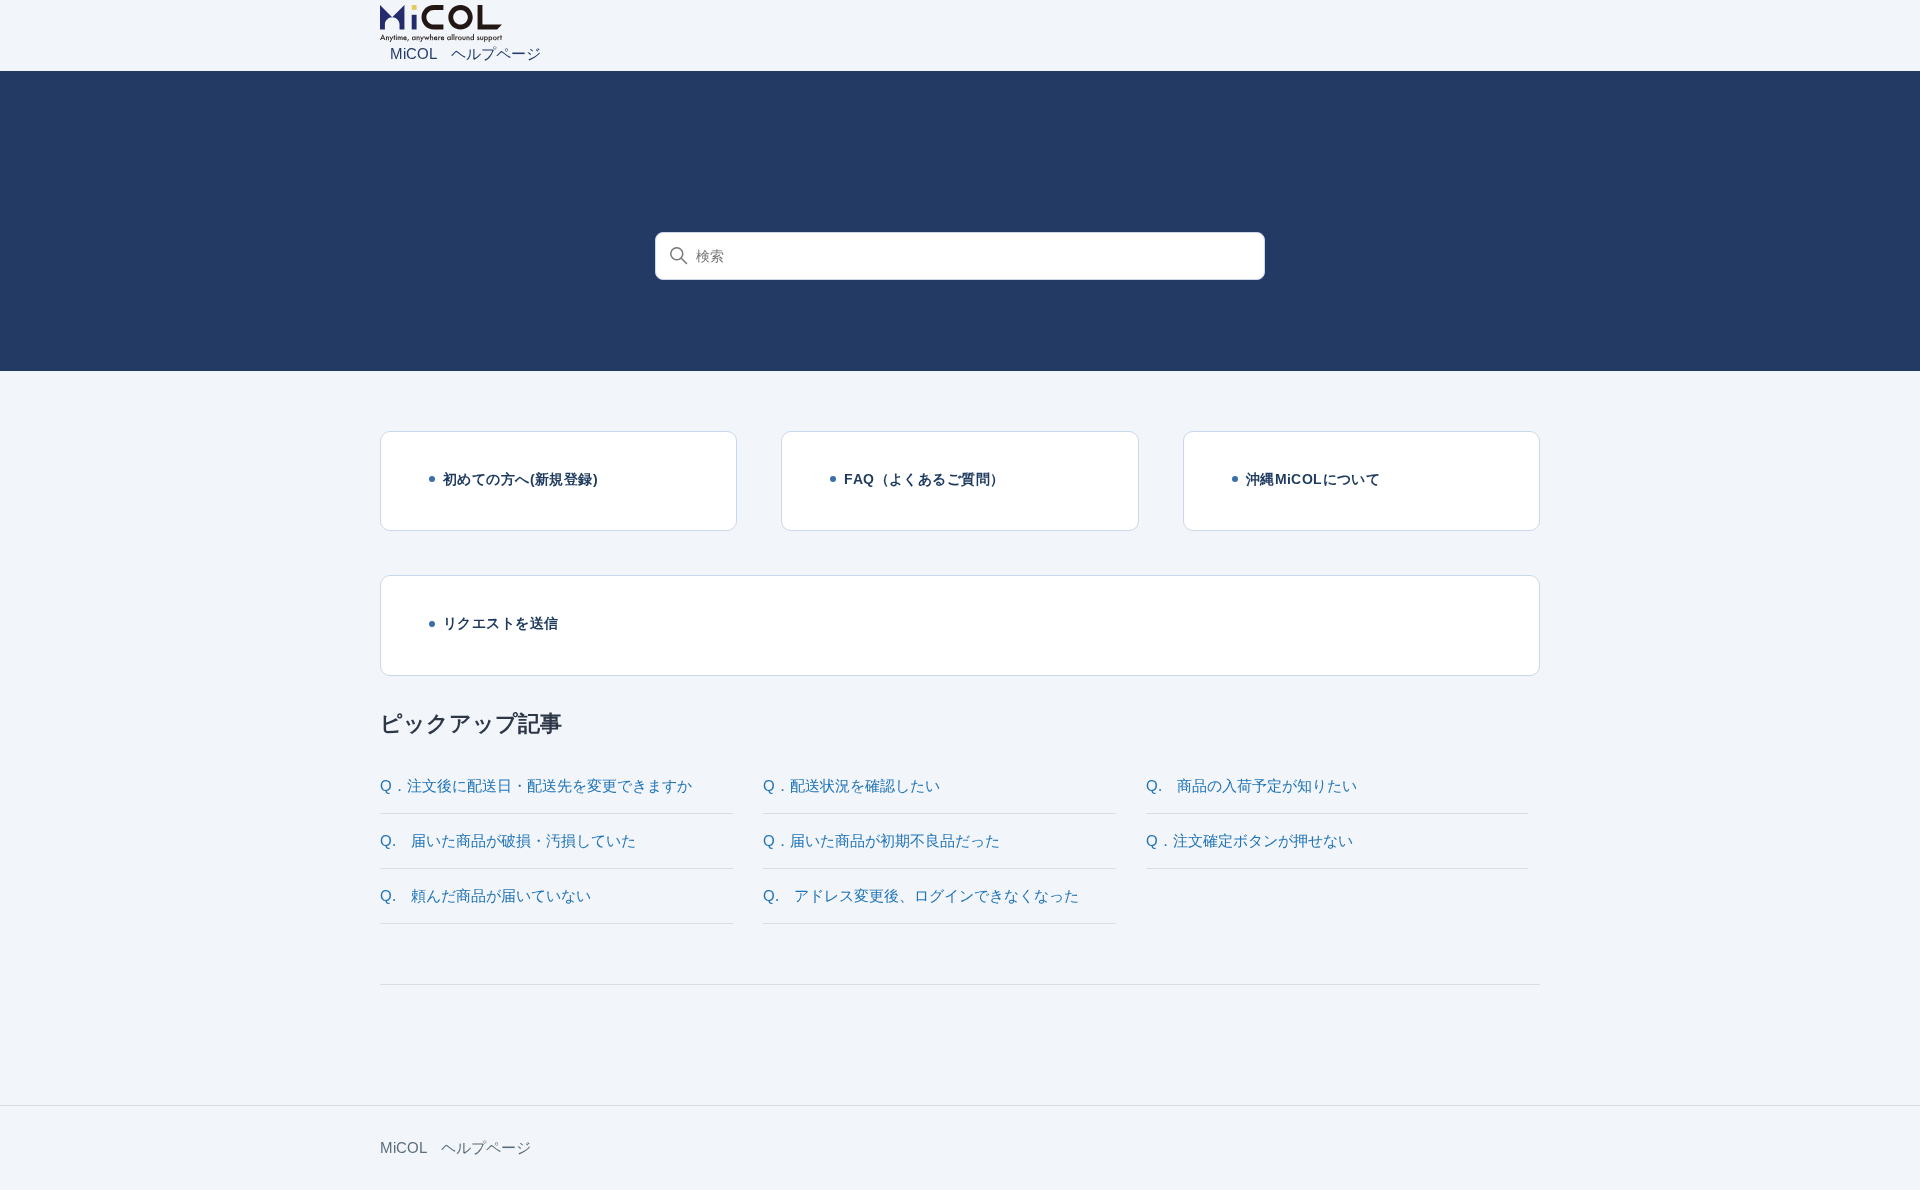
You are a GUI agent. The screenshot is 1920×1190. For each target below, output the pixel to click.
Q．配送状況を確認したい (851, 785)
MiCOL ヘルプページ (455, 1147)
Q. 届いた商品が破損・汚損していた (508, 840)
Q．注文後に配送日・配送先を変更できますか (536, 785)
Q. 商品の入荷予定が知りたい (1251, 785)
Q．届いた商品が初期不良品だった (881, 840)
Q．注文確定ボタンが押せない (1249, 840)
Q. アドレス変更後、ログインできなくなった (921, 895)
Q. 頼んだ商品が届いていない (485, 895)
